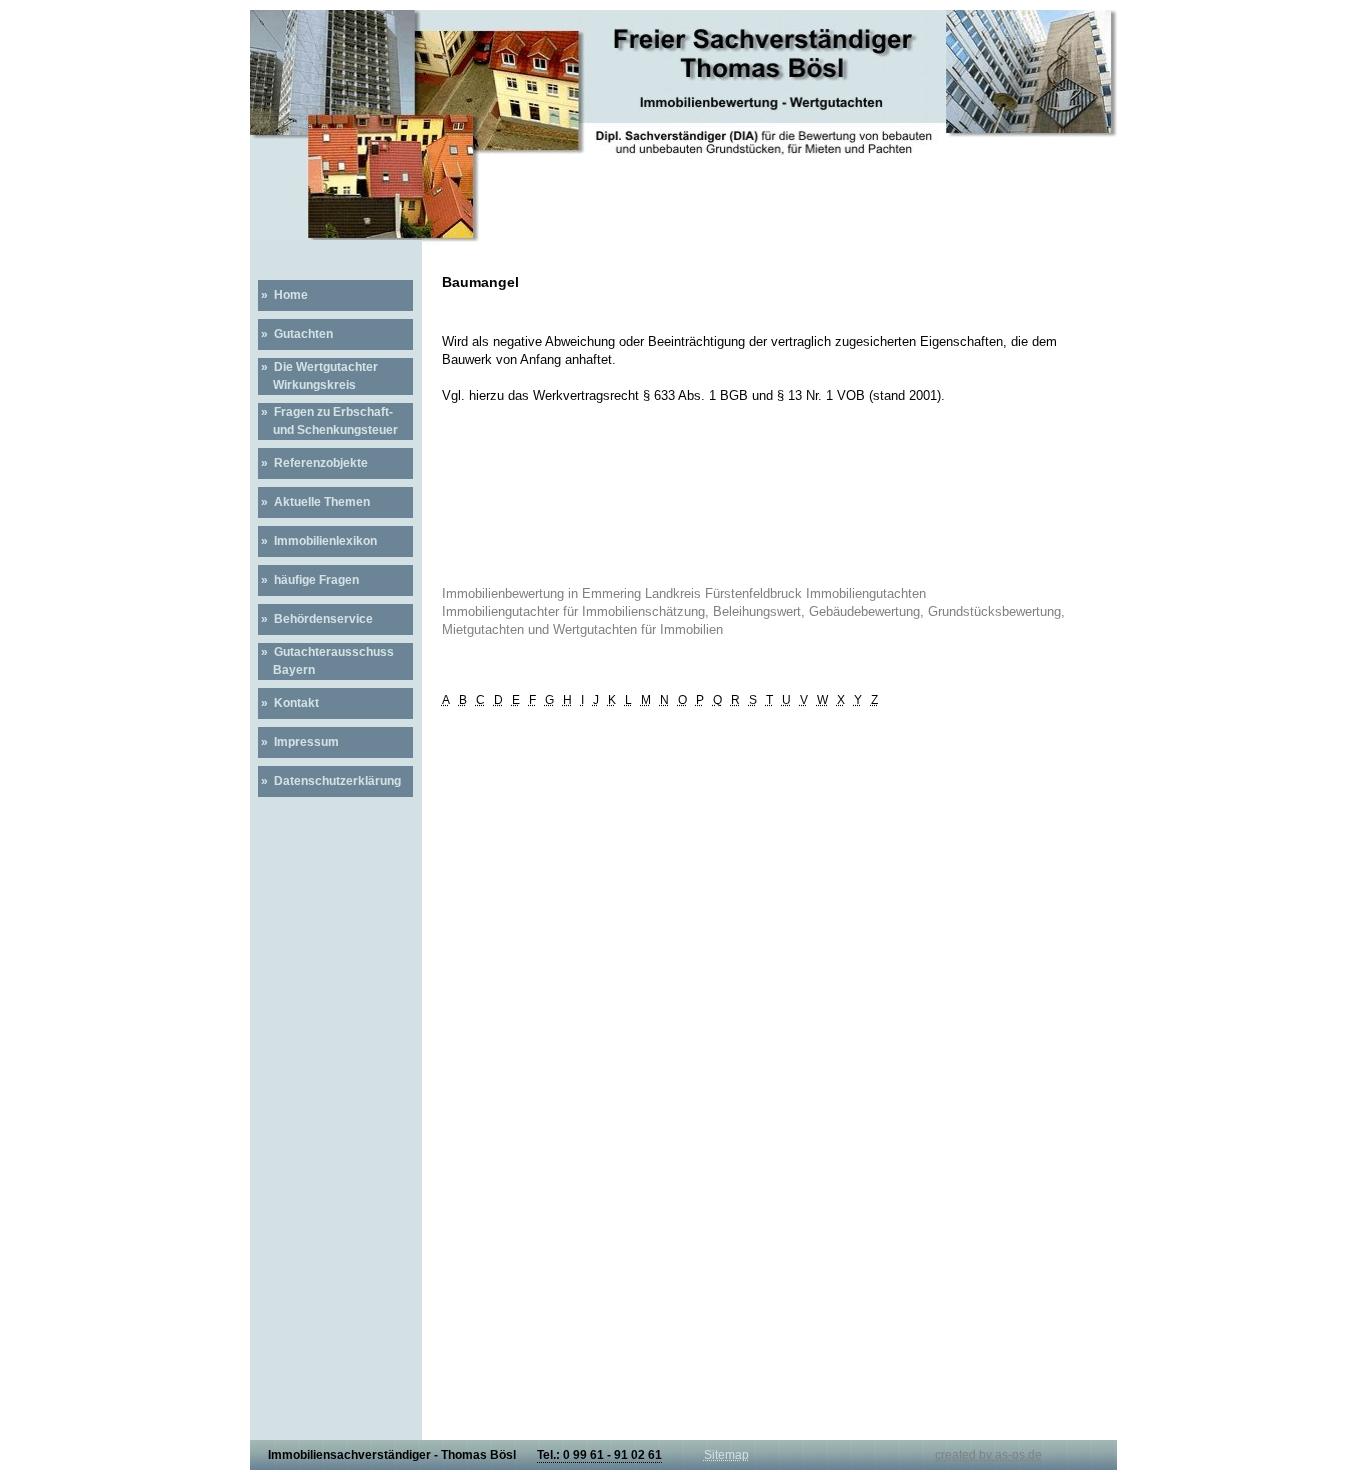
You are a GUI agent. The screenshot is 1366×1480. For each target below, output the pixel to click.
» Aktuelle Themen (314, 502)
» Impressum (298, 742)
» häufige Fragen (308, 580)
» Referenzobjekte (313, 463)
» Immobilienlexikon (317, 541)
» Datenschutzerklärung (329, 781)
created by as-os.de (988, 1455)
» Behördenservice (315, 619)
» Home (283, 295)
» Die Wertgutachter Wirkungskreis (318, 376)
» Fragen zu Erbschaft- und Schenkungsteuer (328, 421)
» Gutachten (295, 334)
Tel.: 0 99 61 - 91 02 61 (599, 1455)
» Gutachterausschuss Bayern (326, 661)
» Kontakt (288, 703)
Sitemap (726, 1455)
